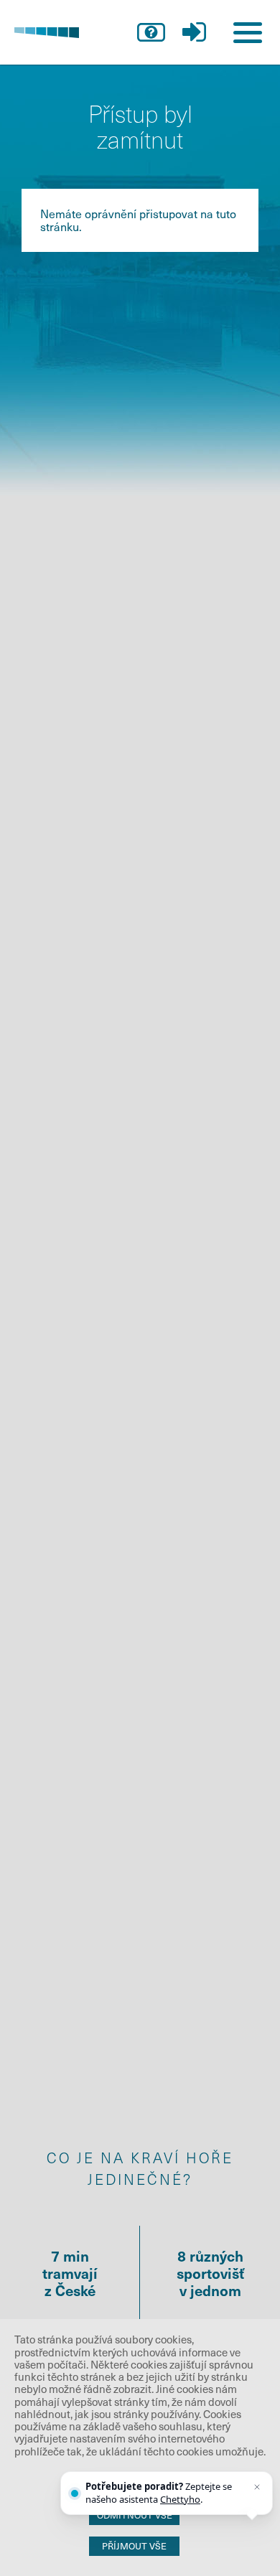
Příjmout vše (134, 2546)
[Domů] (47, 32)
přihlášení (194, 32)
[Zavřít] (257, 2487)
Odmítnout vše (135, 2515)
